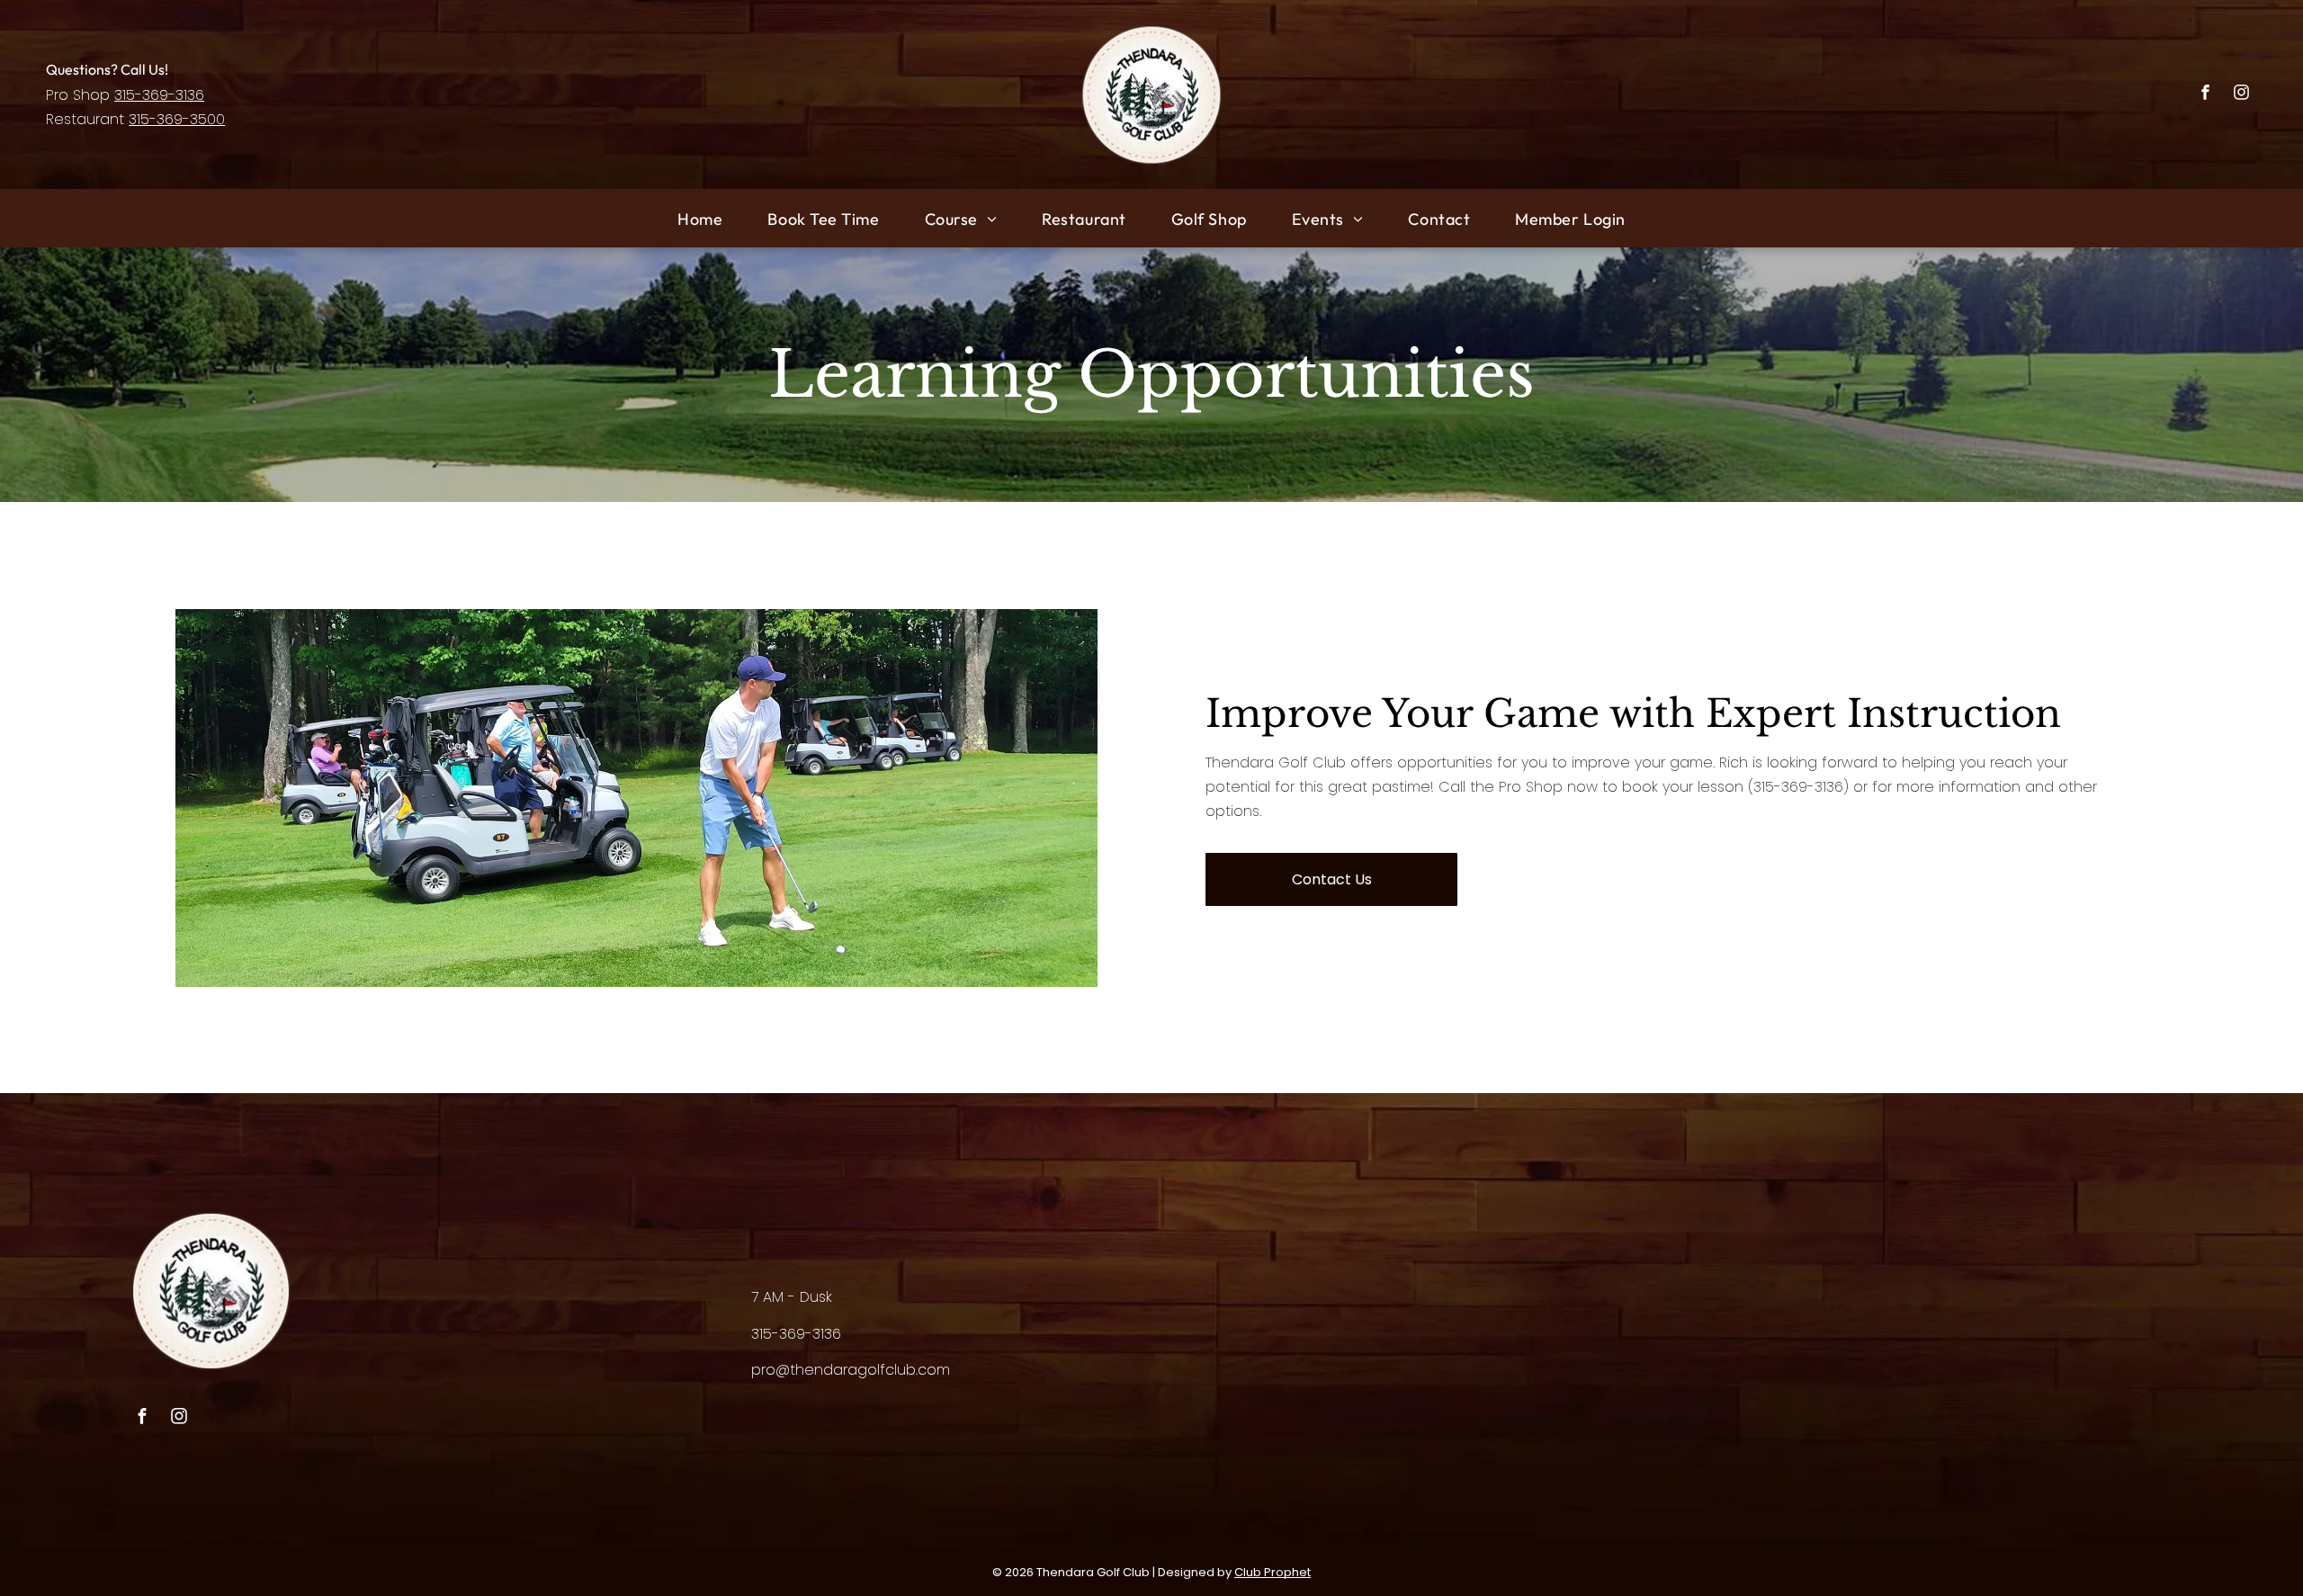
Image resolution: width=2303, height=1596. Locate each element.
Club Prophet (1272, 1572)
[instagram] (2241, 94)
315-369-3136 (159, 95)
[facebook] (2205, 94)
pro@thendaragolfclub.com (851, 1370)
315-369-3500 (177, 119)
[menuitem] (700, 218)
